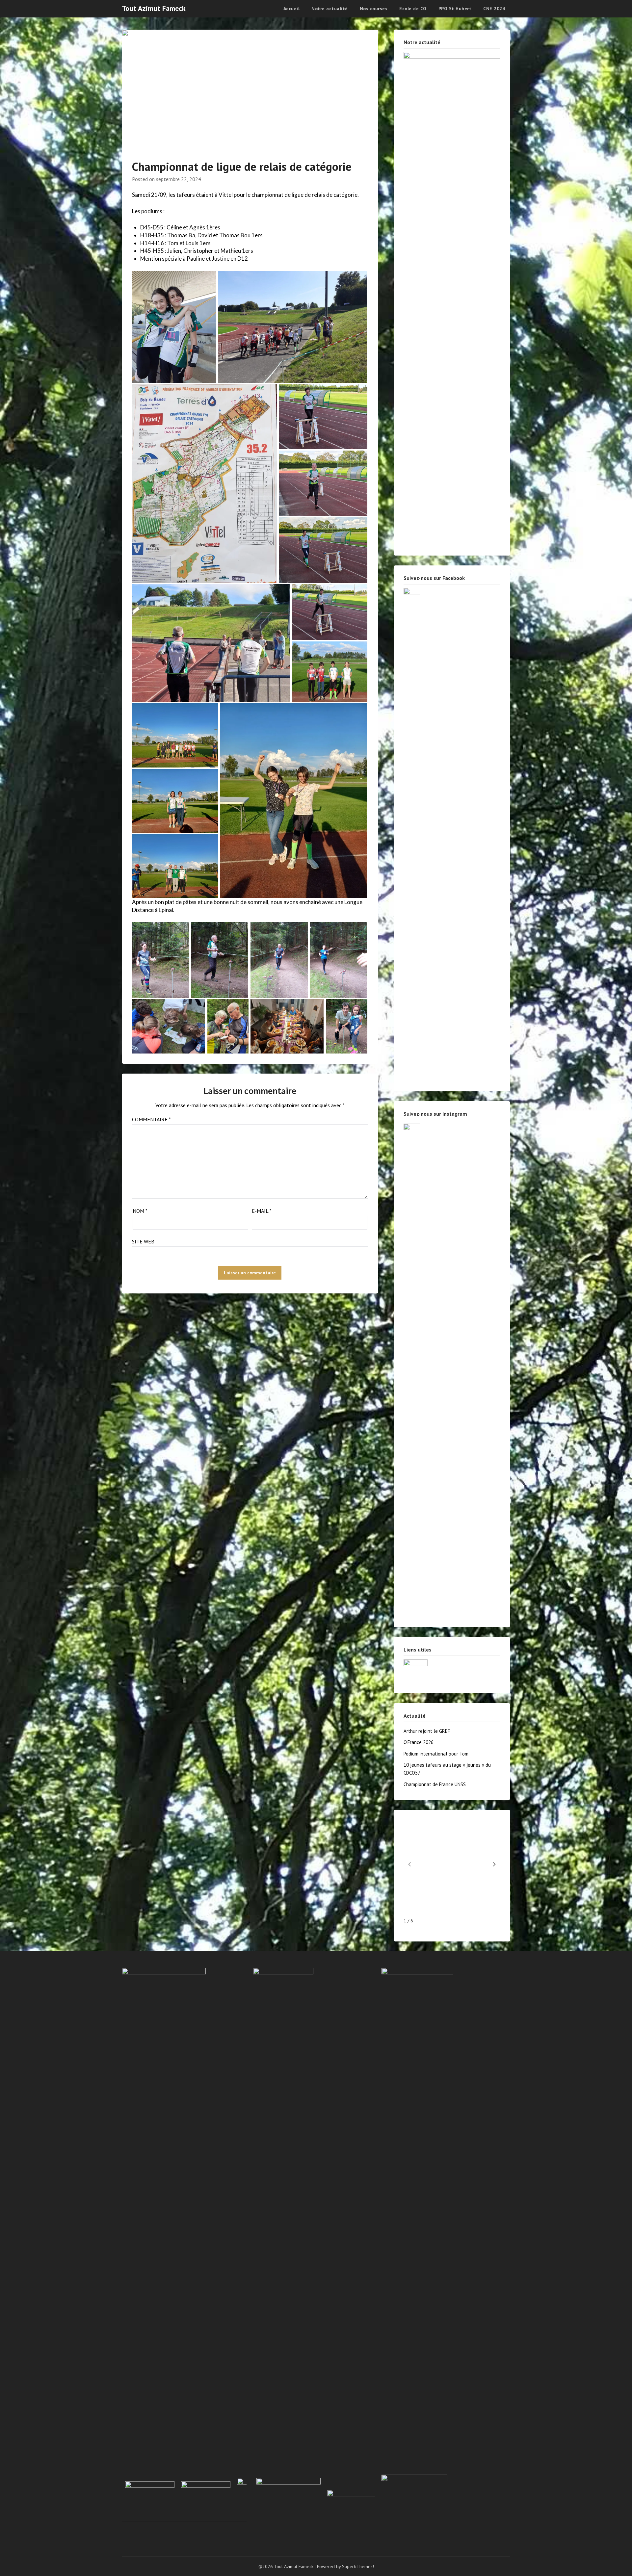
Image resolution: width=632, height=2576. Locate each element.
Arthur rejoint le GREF (427, 1731)
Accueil (292, 9)
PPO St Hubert (455, 9)
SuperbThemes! (358, 2566)
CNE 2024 (494, 9)
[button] (494, 1864)
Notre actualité (330, 9)
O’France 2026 (419, 1742)
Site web (143, 1241)
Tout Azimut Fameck (154, 8)
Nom (140, 1211)
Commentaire (151, 1119)
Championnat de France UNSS (435, 1784)
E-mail (262, 1211)
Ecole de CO (413, 9)
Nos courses (374, 9)
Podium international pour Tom (436, 1754)
